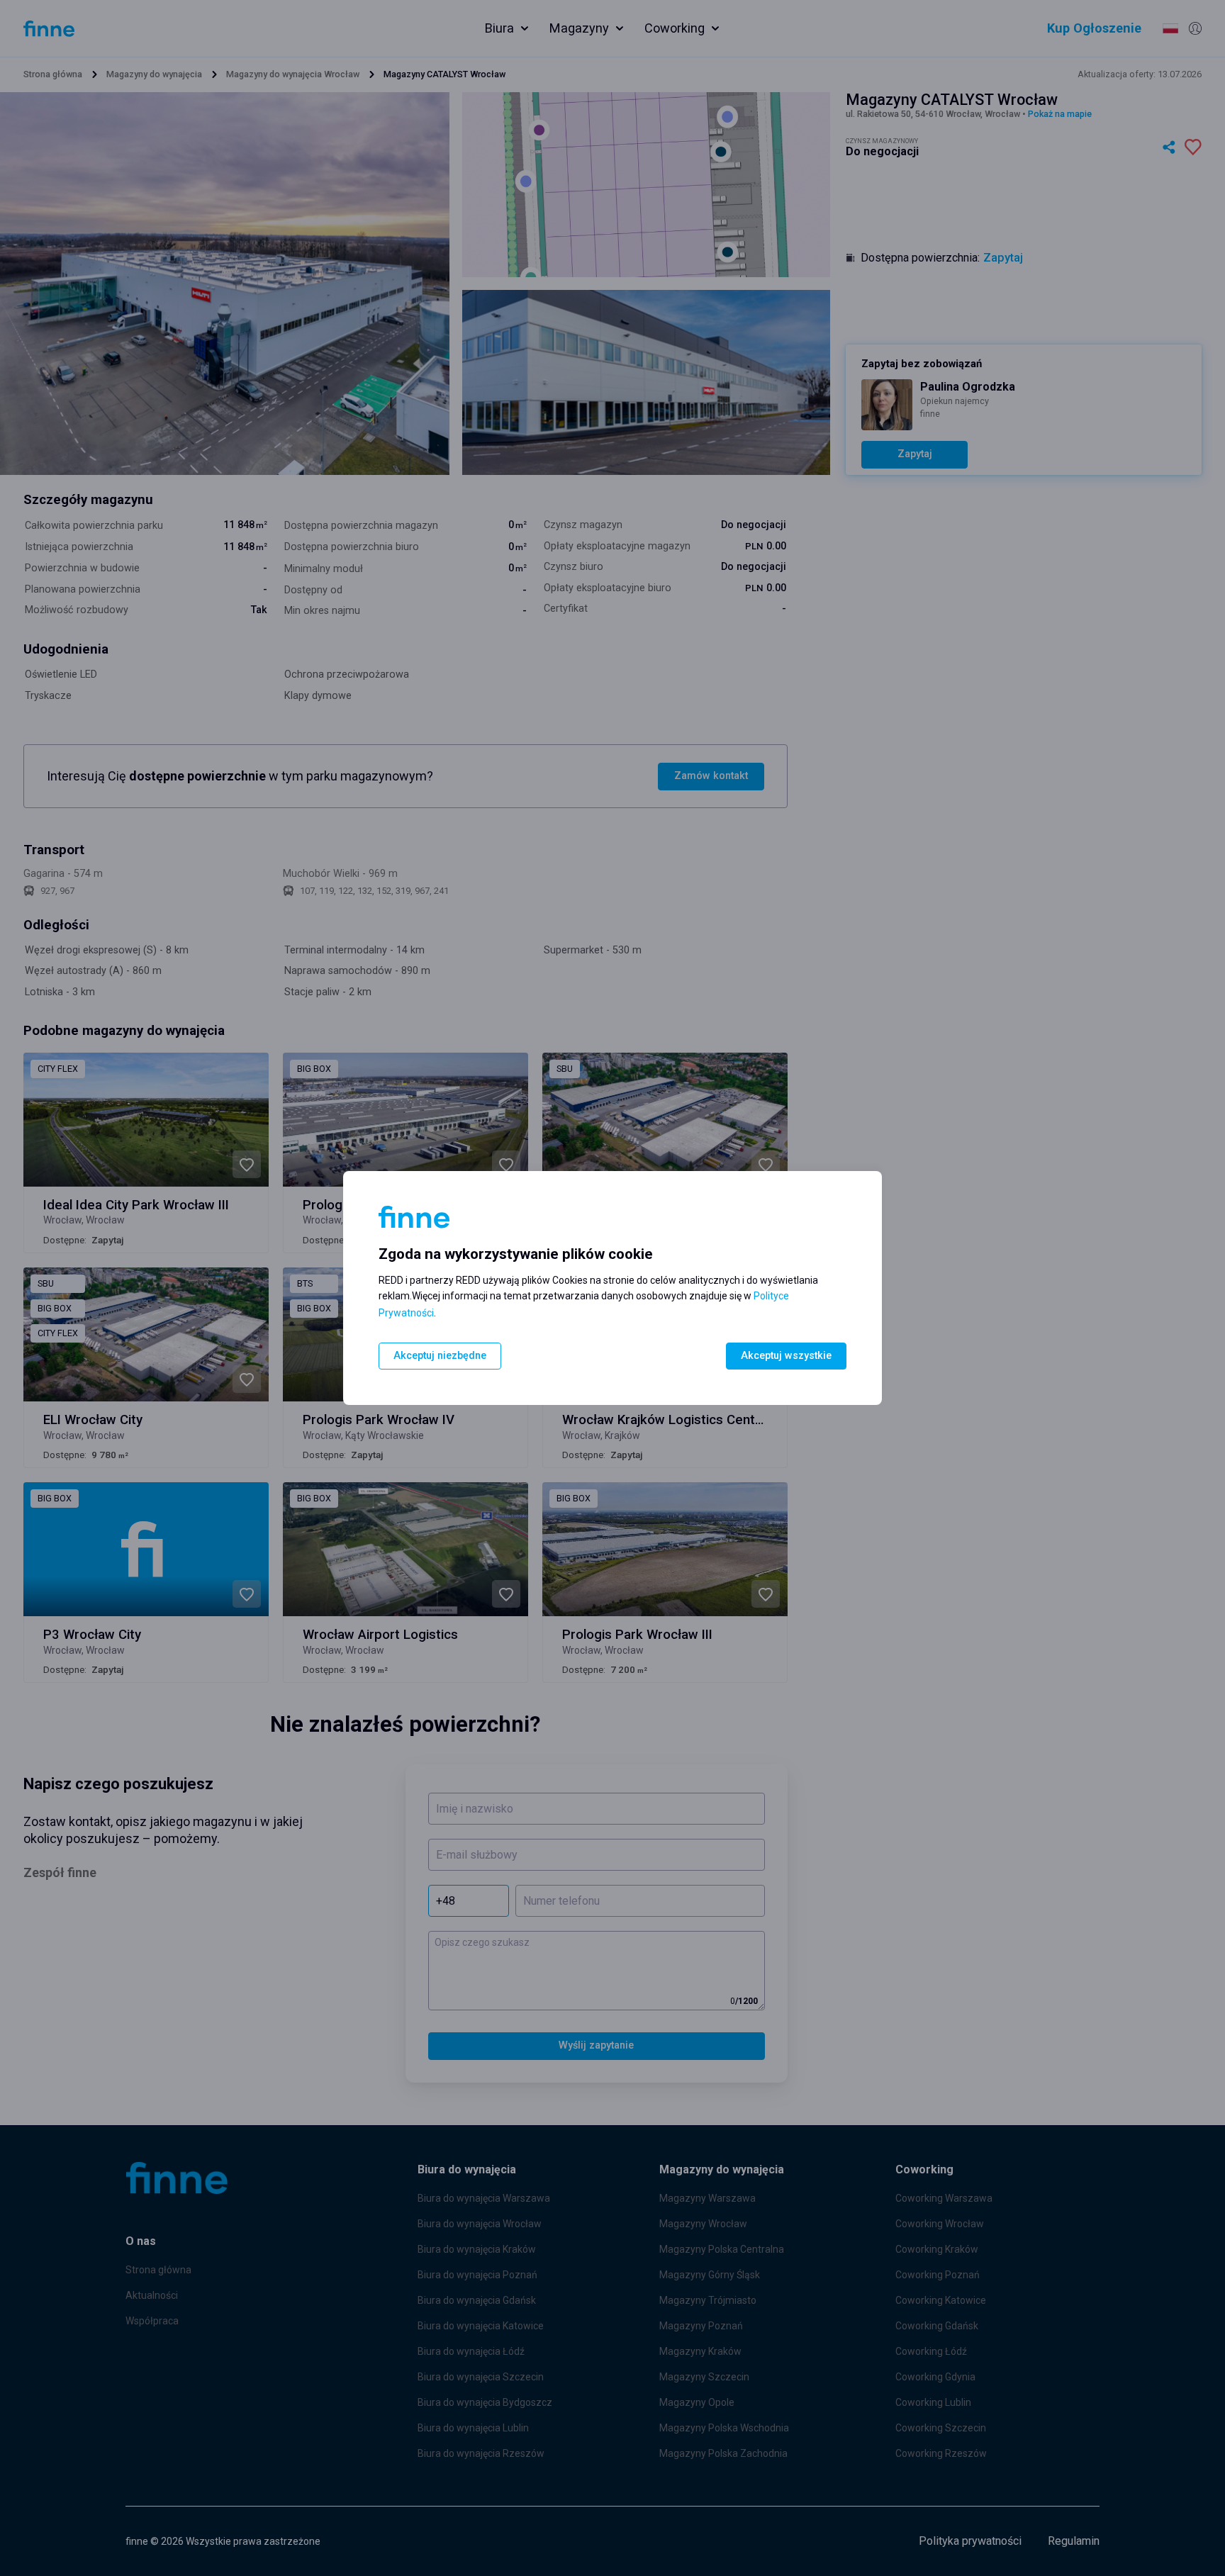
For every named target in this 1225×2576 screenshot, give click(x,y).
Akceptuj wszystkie (786, 1356)
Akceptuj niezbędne (440, 1356)
